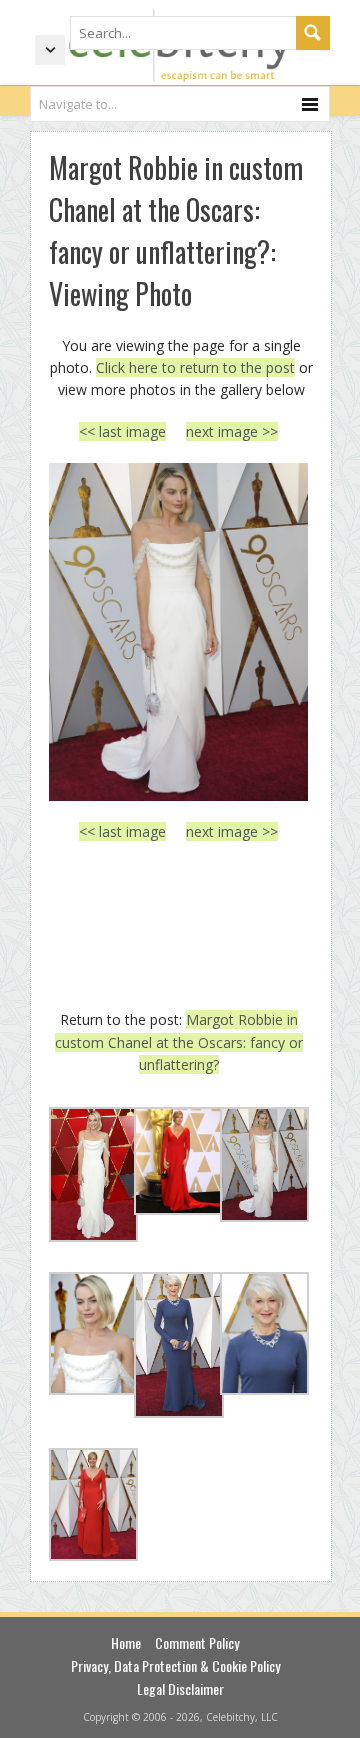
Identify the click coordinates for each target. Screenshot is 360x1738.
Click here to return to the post (195, 367)
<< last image (122, 431)
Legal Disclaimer (180, 1688)
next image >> (232, 431)
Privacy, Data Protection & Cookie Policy (175, 1665)
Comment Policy (197, 1642)
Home (126, 1642)
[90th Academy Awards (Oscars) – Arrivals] (178, 632)
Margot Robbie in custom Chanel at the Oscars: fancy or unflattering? (179, 1042)
